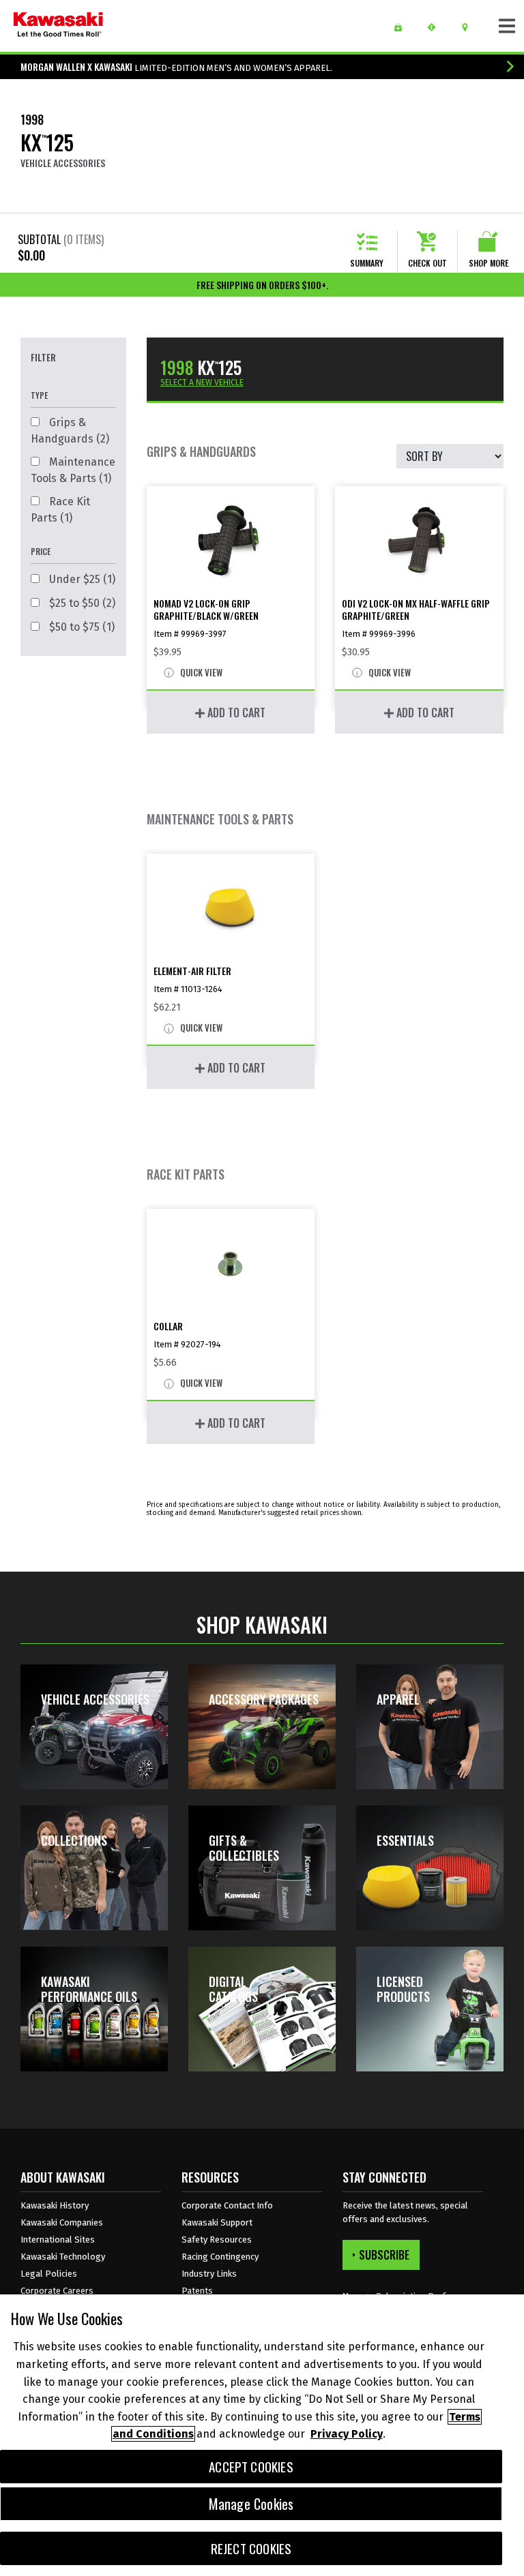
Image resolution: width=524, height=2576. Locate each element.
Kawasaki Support (217, 2222)
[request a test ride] (436, 27)
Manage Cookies (251, 2504)
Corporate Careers (57, 2291)
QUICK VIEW (200, 673)
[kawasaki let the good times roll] (58, 26)
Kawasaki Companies (62, 2222)
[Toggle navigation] (507, 26)
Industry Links (209, 2274)
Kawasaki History (55, 2205)
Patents (197, 2291)
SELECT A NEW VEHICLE (202, 383)
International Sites (58, 2240)
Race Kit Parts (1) (60, 510)
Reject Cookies (251, 2548)
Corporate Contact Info (227, 2205)
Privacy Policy (347, 2434)
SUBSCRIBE (384, 2255)
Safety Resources (217, 2240)
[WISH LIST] (403, 27)
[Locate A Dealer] (470, 27)
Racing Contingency (220, 2257)
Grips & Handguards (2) (70, 431)
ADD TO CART (235, 713)
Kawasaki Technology (63, 2257)
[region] (262, 2435)
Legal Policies (49, 2274)
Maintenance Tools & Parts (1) (73, 470)
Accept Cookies (251, 2467)
